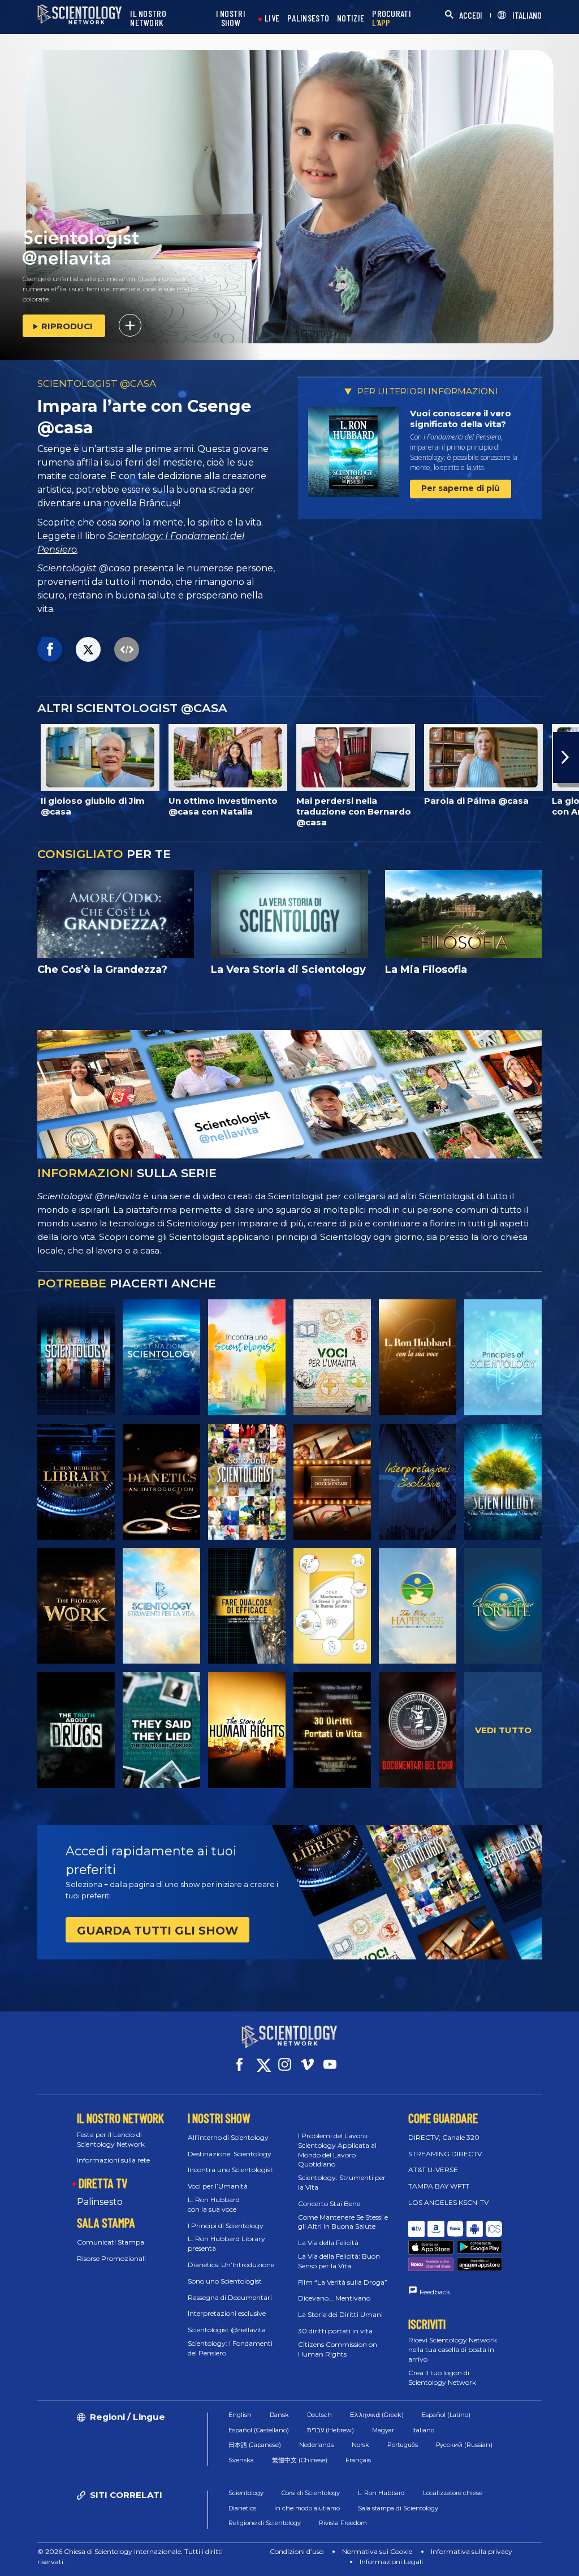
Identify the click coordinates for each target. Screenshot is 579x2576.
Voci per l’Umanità (218, 2186)
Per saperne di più (461, 488)
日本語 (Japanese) (255, 2445)
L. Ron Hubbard (381, 2493)
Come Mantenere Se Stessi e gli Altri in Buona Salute (343, 2222)
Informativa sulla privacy (472, 2551)
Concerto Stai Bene (329, 2204)
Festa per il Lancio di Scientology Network (111, 2139)
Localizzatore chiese (453, 2493)
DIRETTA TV (103, 2183)
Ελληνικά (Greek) (377, 2415)
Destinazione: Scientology (230, 2154)
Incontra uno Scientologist (230, 2170)
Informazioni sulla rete (113, 2160)
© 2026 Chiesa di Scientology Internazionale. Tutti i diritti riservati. (130, 2556)
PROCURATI (392, 18)
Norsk (360, 2445)
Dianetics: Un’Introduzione (231, 2265)
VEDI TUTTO (503, 1730)
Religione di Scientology (265, 2523)
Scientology (246, 2493)
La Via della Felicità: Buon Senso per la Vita (339, 2261)
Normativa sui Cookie (377, 2551)
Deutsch (319, 2415)
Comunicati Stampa (111, 2242)
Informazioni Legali (391, 2562)
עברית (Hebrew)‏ (330, 2430)
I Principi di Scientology (226, 2226)
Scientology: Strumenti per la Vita (342, 2182)
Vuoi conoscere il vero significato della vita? (461, 419)
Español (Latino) (446, 2415)
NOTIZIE (351, 18)
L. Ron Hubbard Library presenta (226, 2243)
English (240, 2415)
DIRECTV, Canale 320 (444, 2137)
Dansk (279, 2415)
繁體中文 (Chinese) (300, 2460)
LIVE (272, 18)
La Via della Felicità (328, 2243)
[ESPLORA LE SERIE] (76, 1357)
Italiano (423, 2430)
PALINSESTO (308, 18)
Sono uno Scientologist (225, 2281)
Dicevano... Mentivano (334, 2298)
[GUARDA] (503, 1357)
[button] (13, 757)
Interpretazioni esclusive (227, 2313)
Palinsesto (100, 2202)
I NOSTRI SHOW (231, 18)
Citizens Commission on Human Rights (338, 2349)
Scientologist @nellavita (227, 2330)
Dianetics (242, 2508)
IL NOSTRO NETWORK (148, 18)
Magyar (383, 2430)
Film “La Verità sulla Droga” (343, 2282)
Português (403, 2445)
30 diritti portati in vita (335, 2331)
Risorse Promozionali (111, 2258)
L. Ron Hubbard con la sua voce (214, 2204)
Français (358, 2460)
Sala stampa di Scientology (398, 2508)
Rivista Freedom (343, 2523)
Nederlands (316, 2445)
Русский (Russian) (464, 2445)
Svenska (241, 2460)
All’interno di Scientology (228, 2137)
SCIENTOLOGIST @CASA (97, 384)
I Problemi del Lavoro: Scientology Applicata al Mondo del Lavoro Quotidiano (337, 2150)
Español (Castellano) (259, 2430)
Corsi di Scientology (311, 2493)
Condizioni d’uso (297, 2551)
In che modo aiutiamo (307, 2508)
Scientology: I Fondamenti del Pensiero (230, 2348)
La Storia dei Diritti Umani (340, 2314)
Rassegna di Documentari (230, 2297)
